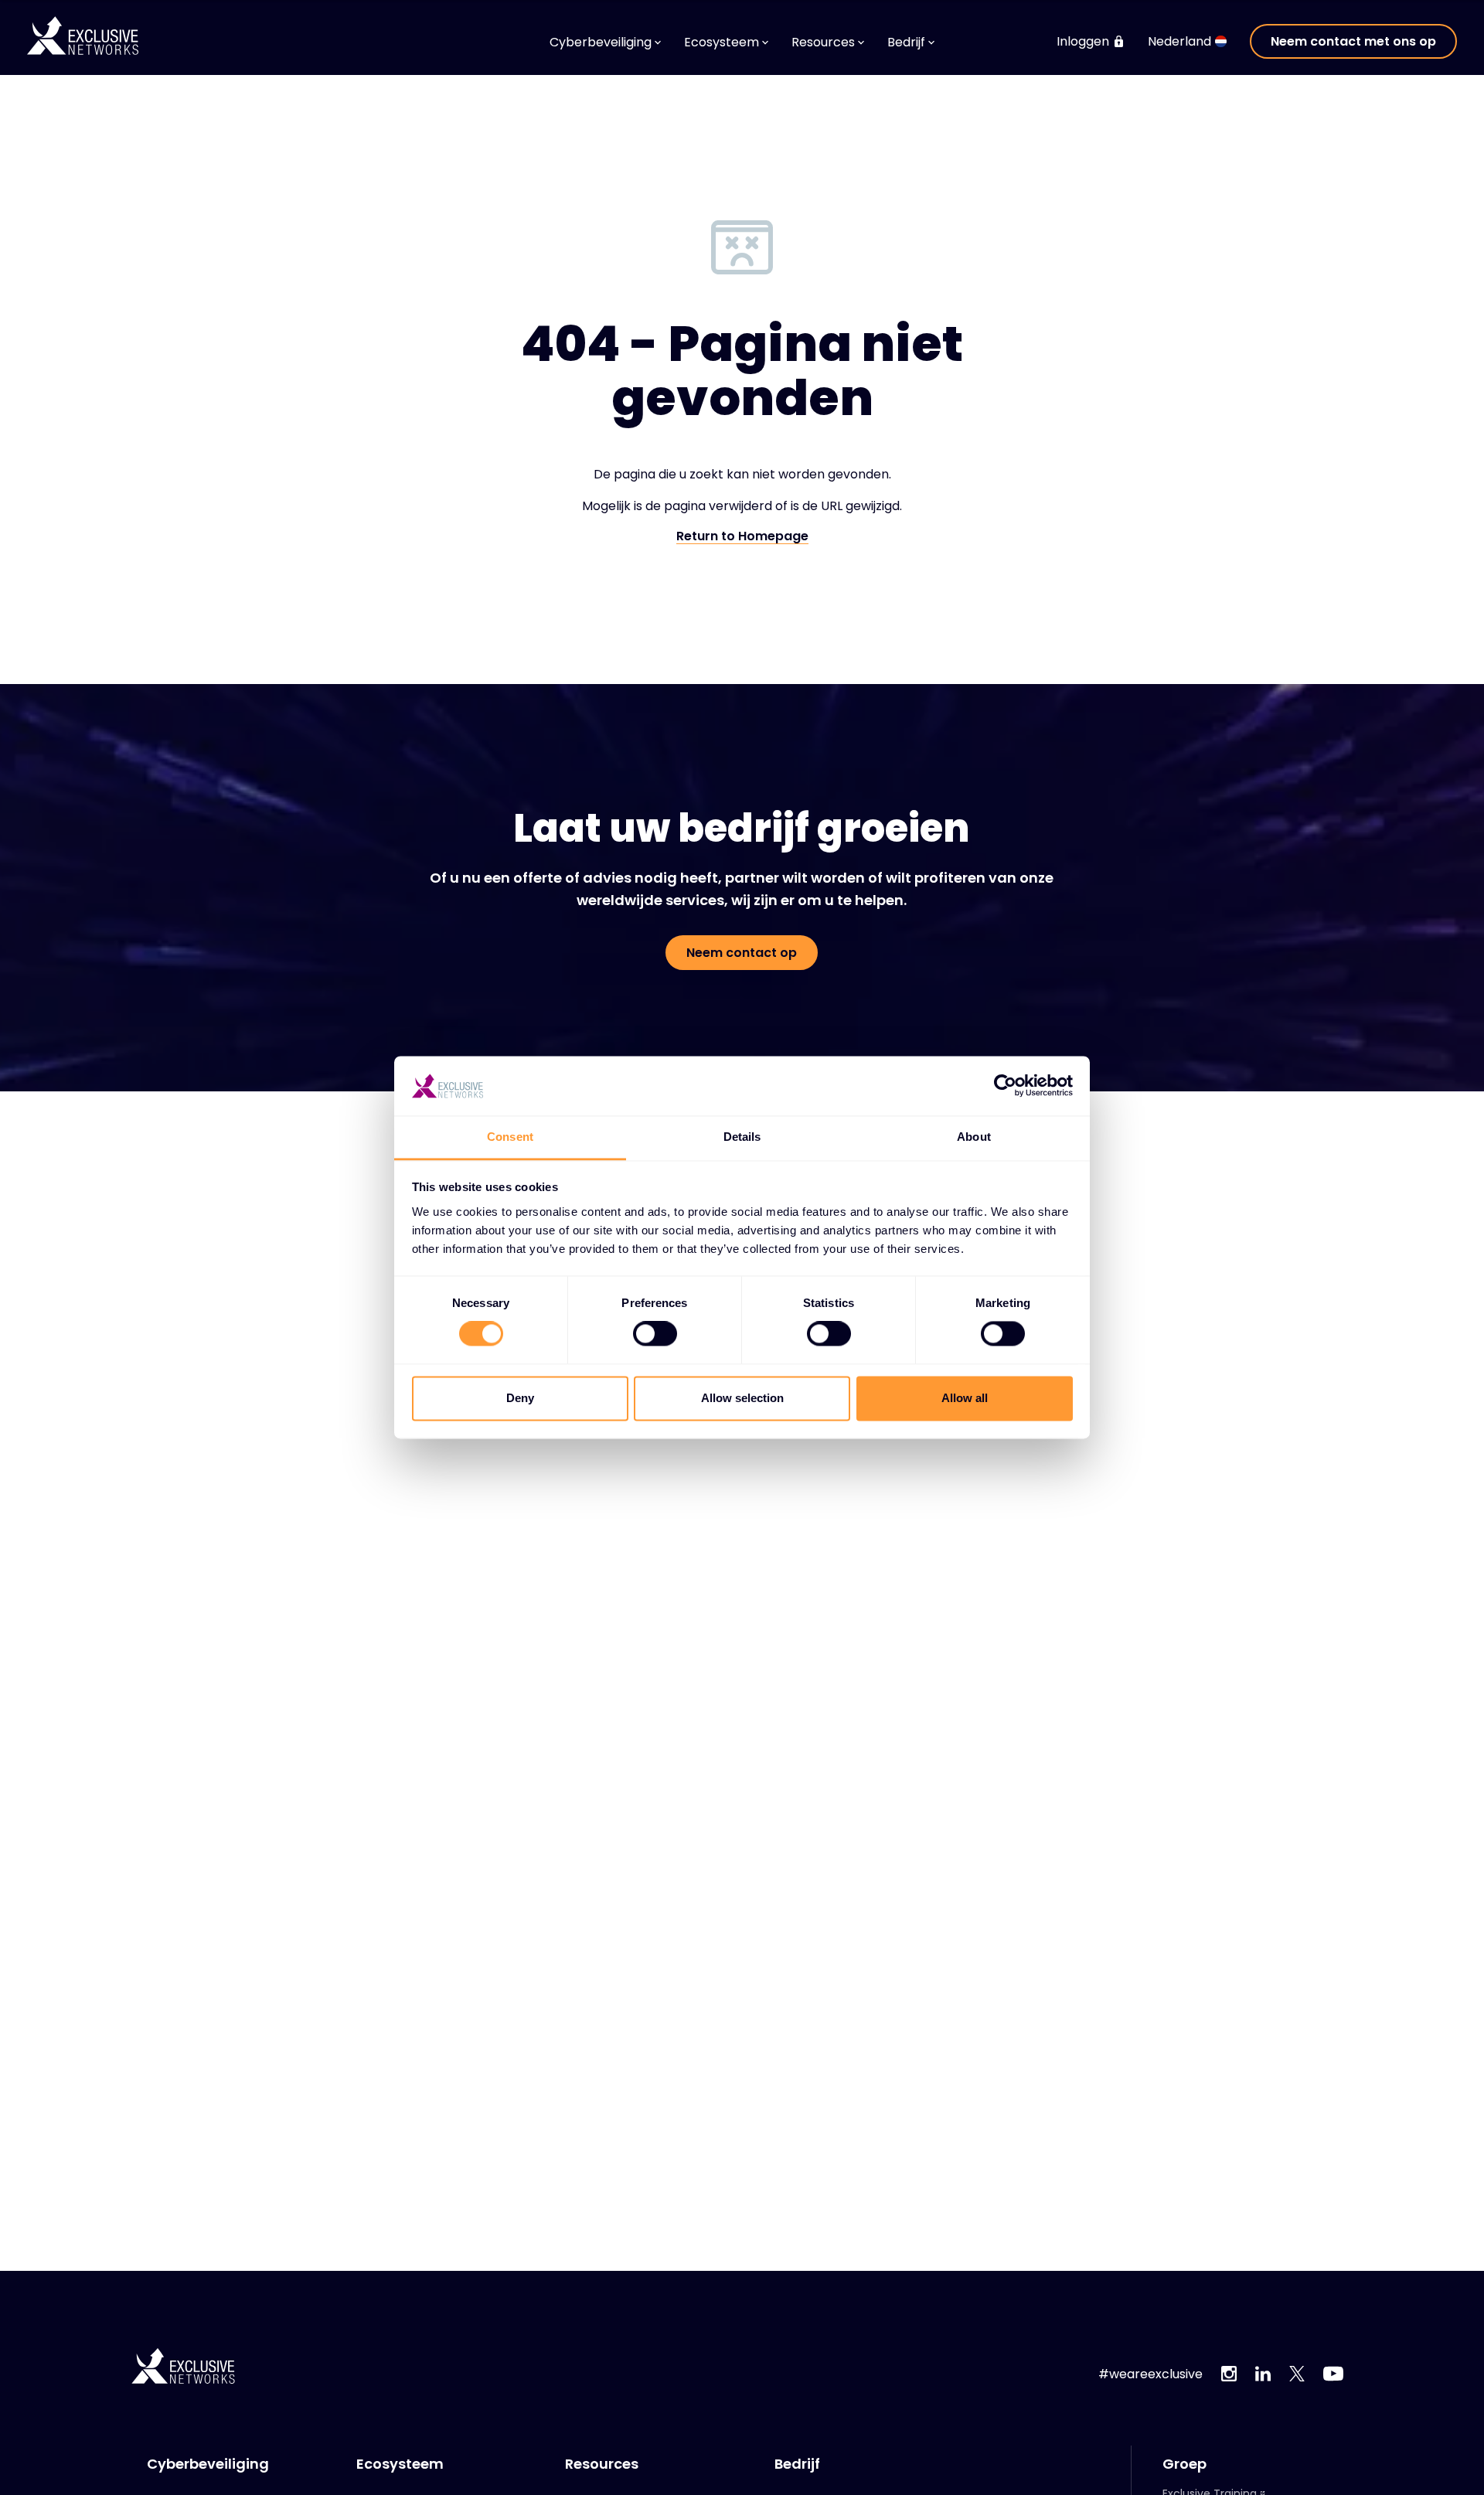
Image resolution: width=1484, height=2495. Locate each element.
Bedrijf (797, 2464)
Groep (1184, 2464)
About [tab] (974, 1137)
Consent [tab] (510, 1137)
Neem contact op (742, 953)
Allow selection (742, 1398)
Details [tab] (742, 1137)
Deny (520, 1398)
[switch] (655, 1334)
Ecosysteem (400, 2464)
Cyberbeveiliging (208, 2464)
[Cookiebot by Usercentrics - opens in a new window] (1005, 1086)
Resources (602, 2464)
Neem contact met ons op (1353, 41)
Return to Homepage (742, 537)
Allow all (965, 1398)
